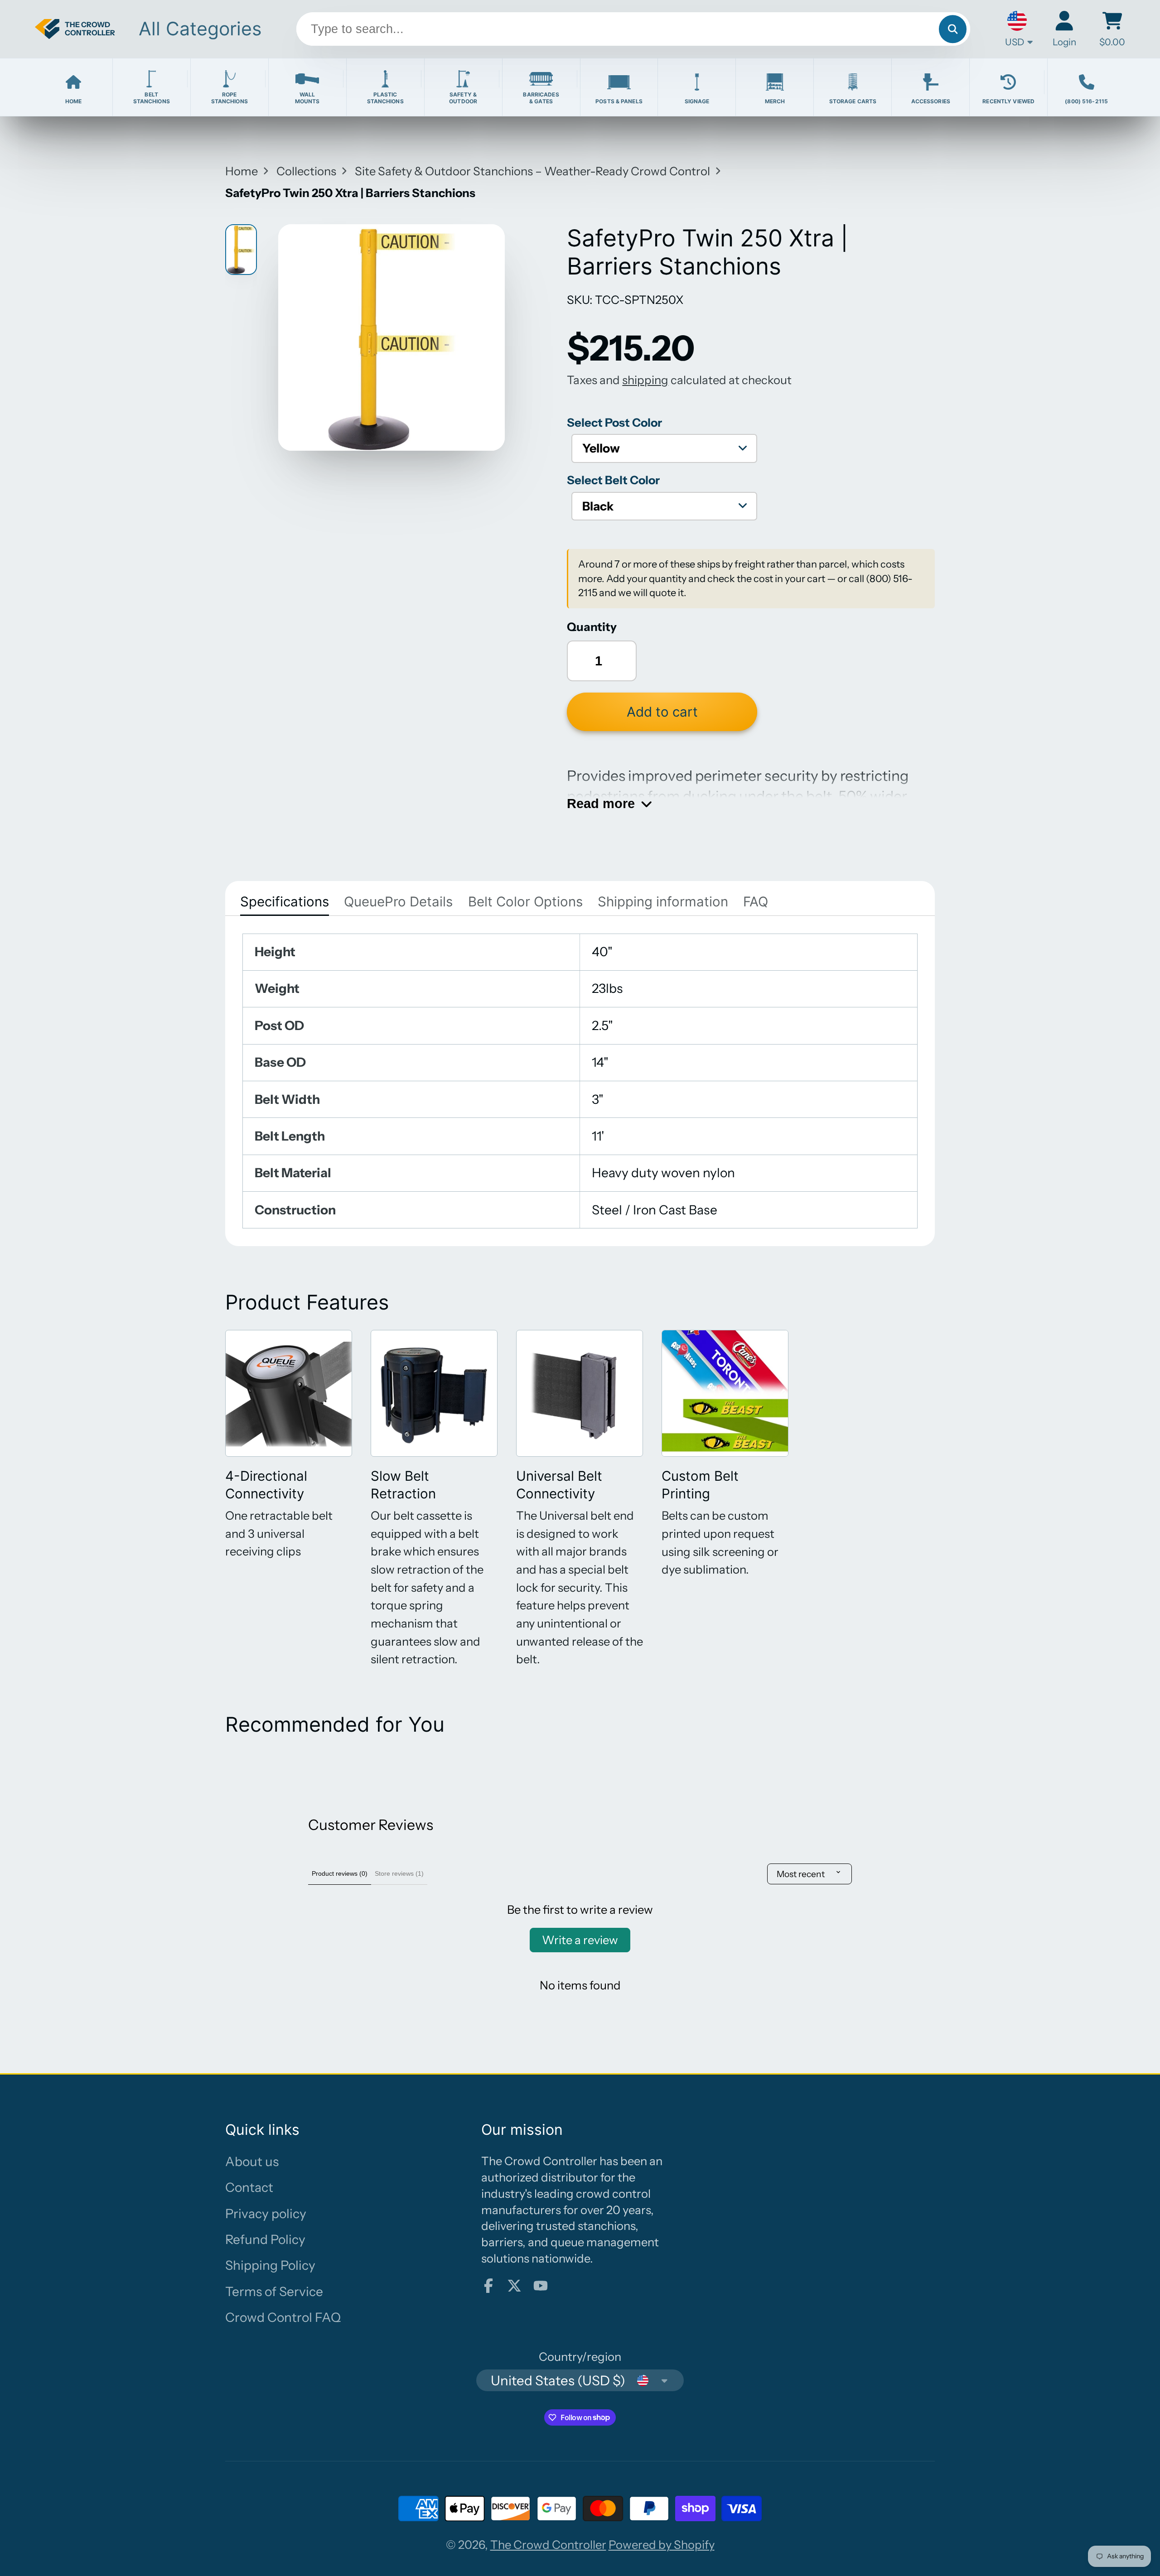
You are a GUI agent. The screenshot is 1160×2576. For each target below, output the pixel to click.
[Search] (953, 29)
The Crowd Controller (548, 2545)
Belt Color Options (525, 901)
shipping (645, 380)
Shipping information (663, 901)
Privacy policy (266, 2214)
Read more (601, 803)
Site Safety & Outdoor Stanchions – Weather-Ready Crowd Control (532, 171)
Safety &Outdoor (463, 98)
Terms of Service (274, 2292)
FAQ (756, 901)
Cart (1112, 29)
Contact (249, 2187)
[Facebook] (488, 2286)
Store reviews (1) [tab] (399, 1873)
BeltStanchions (152, 98)
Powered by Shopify (662, 2545)
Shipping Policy (270, 2265)
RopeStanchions (230, 98)
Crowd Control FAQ (283, 2317)
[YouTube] (541, 2286)
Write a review (580, 1940)
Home (73, 101)
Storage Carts (853, 101)
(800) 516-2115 (1086, 101)
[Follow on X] (514, 2286)
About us (252, 2162)
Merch (775, 101)
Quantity (592, 627)
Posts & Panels (619, 101)
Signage (697, 101)
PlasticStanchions (385, 98)
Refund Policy (265, 2239)
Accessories (931, 101)
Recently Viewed (1008, 101)
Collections (306, 171)
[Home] (75, 29)
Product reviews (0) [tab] (340, 1873)
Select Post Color (614, 422)
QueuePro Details (398, 901)
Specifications (285, 901)
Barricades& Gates (541, 98)
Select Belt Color (613, 480)
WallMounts (307, 98)
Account (1064, 29)
